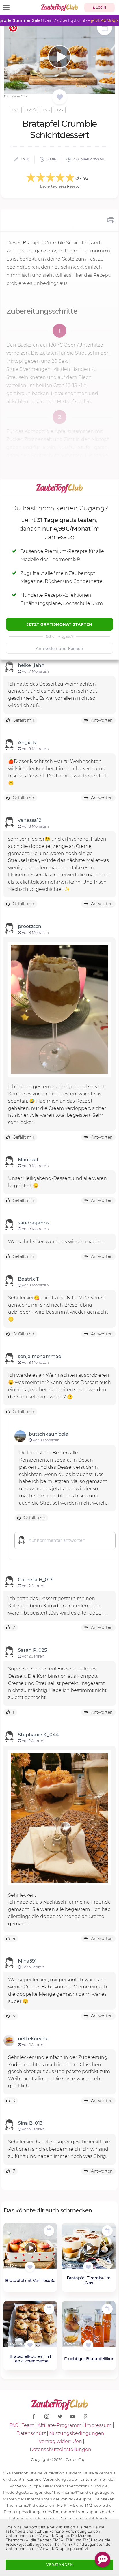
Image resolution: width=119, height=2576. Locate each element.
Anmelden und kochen (60, 648)
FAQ (14, 2425)
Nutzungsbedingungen (77, 2433)
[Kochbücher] (60, 97)
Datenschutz (31, 2433)
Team (28, 2425)
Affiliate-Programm (60, 2425)
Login (101, 8)
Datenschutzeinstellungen (61, 2449)
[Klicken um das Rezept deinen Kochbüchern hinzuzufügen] (30, 2267)
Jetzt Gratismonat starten (59, 624)
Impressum (98, 2425)
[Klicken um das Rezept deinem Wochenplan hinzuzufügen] (49, 2231)
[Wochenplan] (105, 28)
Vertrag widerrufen (60, 2441)
